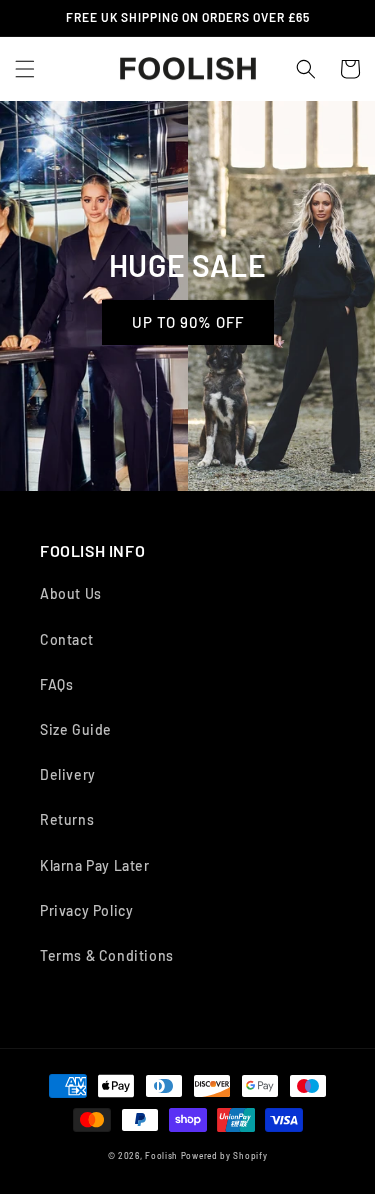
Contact (66, 639)
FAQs (56, 684)
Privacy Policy (86, 910)
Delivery (68, 774)
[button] (25, 69)
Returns (67, 819)
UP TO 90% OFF (188, 322)
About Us (71, 593)
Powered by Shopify (224, 1156)
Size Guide (76, 729)
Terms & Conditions (107, 955)
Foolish (161, 1156)
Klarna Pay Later (95, 865)
